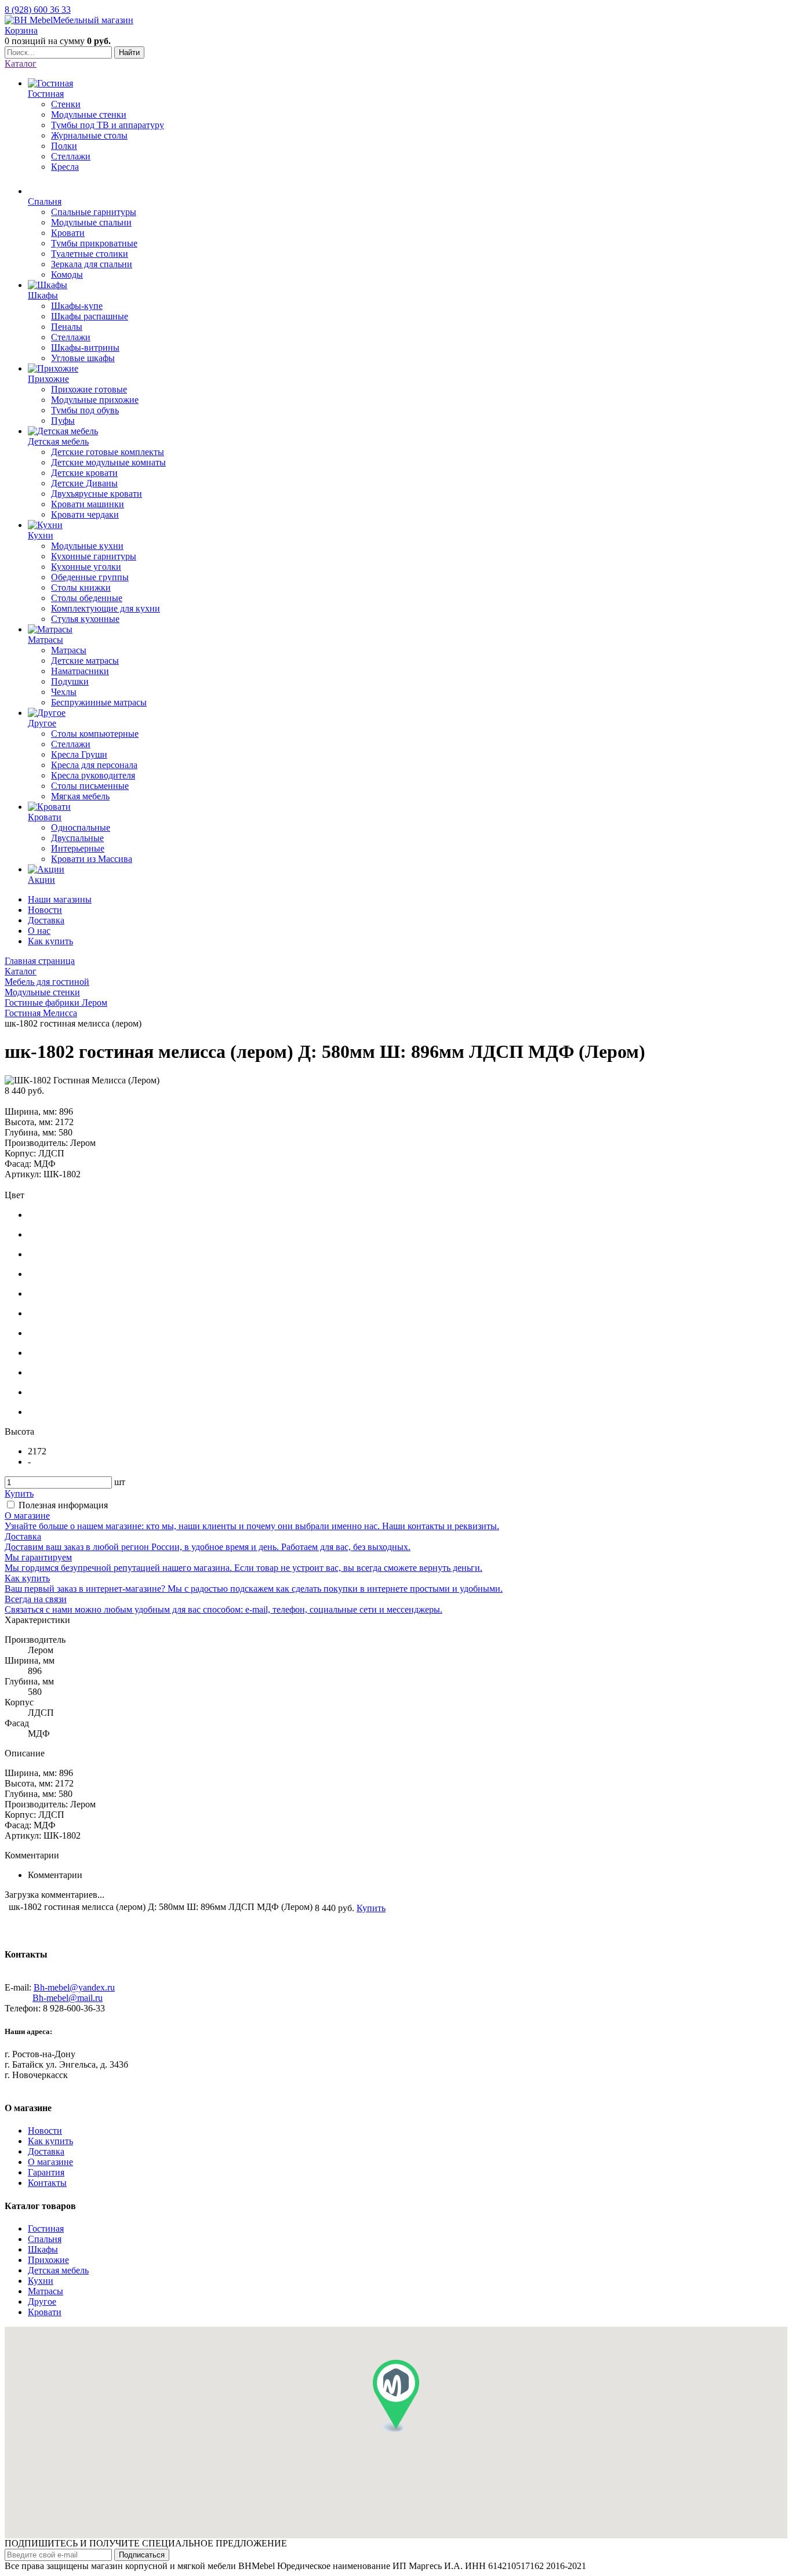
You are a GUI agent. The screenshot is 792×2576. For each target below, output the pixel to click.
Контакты (47, 2183)
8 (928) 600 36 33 (38, 10)
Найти (129, 52)
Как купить (50, 941)
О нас (39, 931)
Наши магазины (60, 899)
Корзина (21, 30)
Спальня (45, 2239)
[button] (396, 2396)
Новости (45, 910)
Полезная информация (63, 1505)
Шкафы (43, 2249)
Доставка (46, 920)
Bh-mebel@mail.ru (68, 1998)
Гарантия (46, 2172)
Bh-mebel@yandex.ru (74, 1987)
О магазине (50, 2162)
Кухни (41, 2281)
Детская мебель (58, 2270)
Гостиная (46, 2228)
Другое (42, 2302)
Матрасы (46, 2291)
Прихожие (48, 2260)
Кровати (45, 2312)
